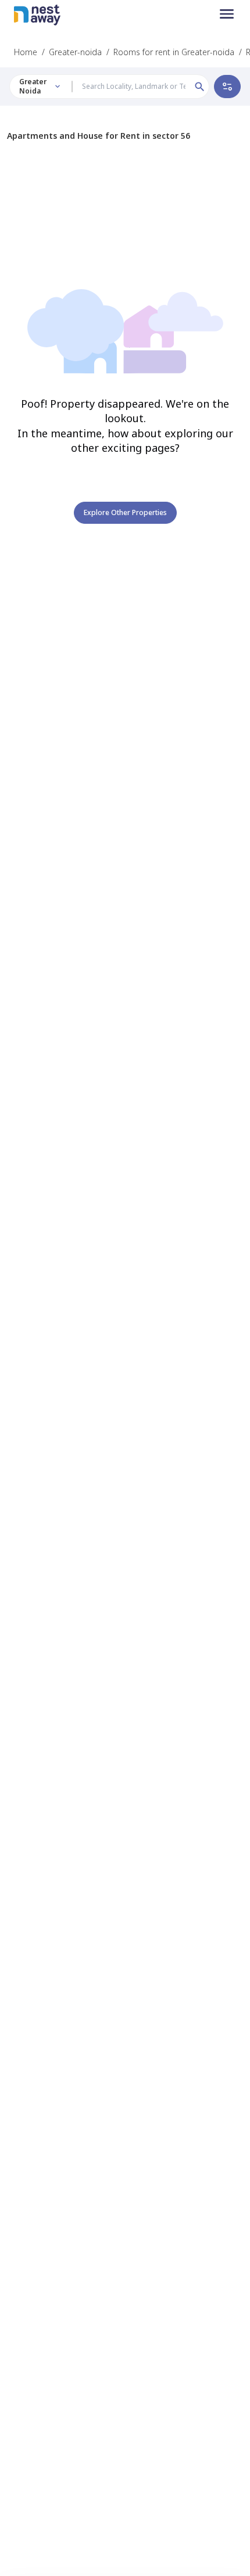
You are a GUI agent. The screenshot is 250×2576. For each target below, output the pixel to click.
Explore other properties (125, 512)
